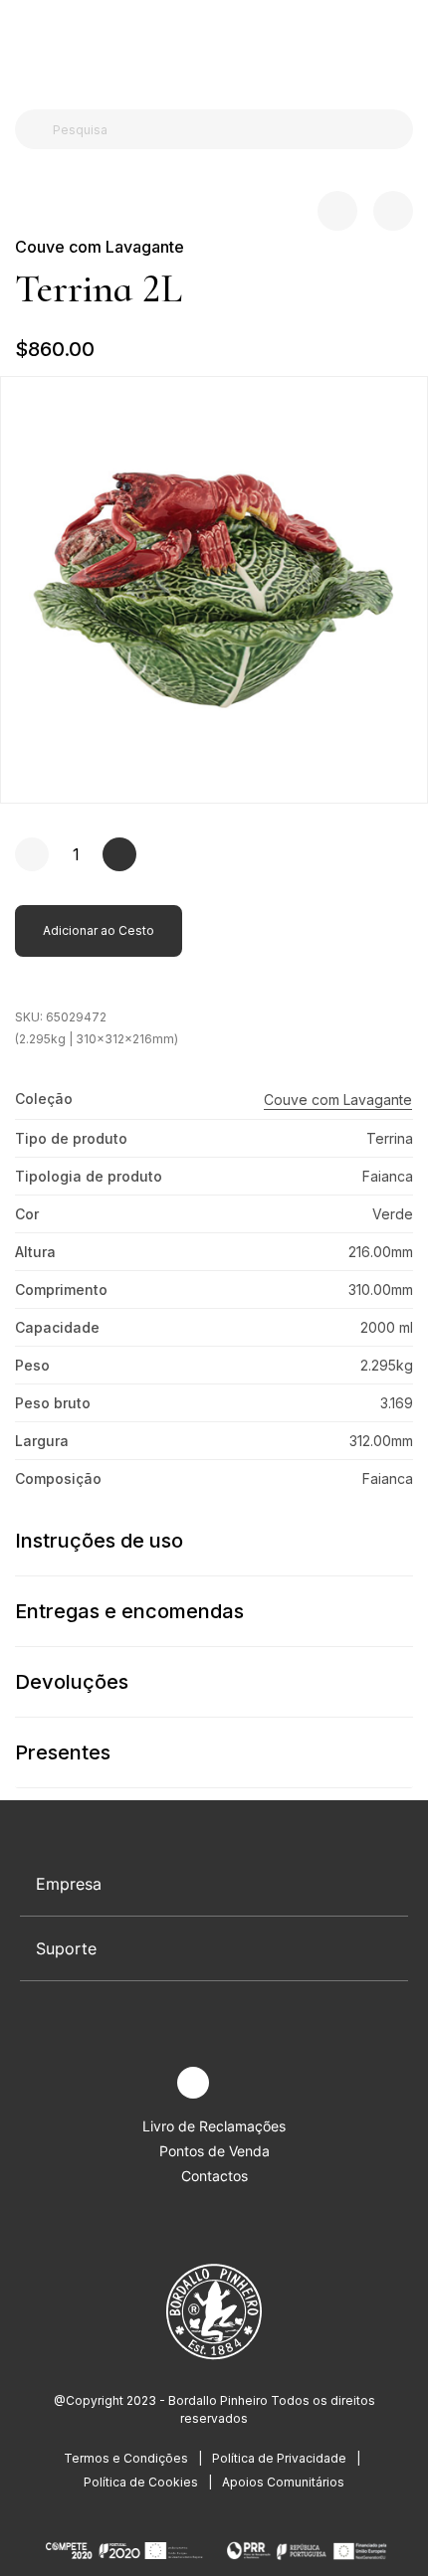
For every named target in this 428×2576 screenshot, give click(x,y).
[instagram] (193, 2083)
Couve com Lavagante (100, 247)
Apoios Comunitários (283, 2482)
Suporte (66, 1948)
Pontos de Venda (214, 2151)
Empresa (69, 1884)
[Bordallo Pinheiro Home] (210, 49)
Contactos (214, 2176)
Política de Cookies (141, 2482)
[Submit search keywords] (35, 129)
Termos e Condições (126, 2458)
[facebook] (147, 2083)
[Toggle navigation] (26, 48)
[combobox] (226, 129)
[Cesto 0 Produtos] (405, 49)
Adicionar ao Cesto (99, 930)
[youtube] (239, 2083)
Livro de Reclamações (214, 2126)
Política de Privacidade (279, 2458)
